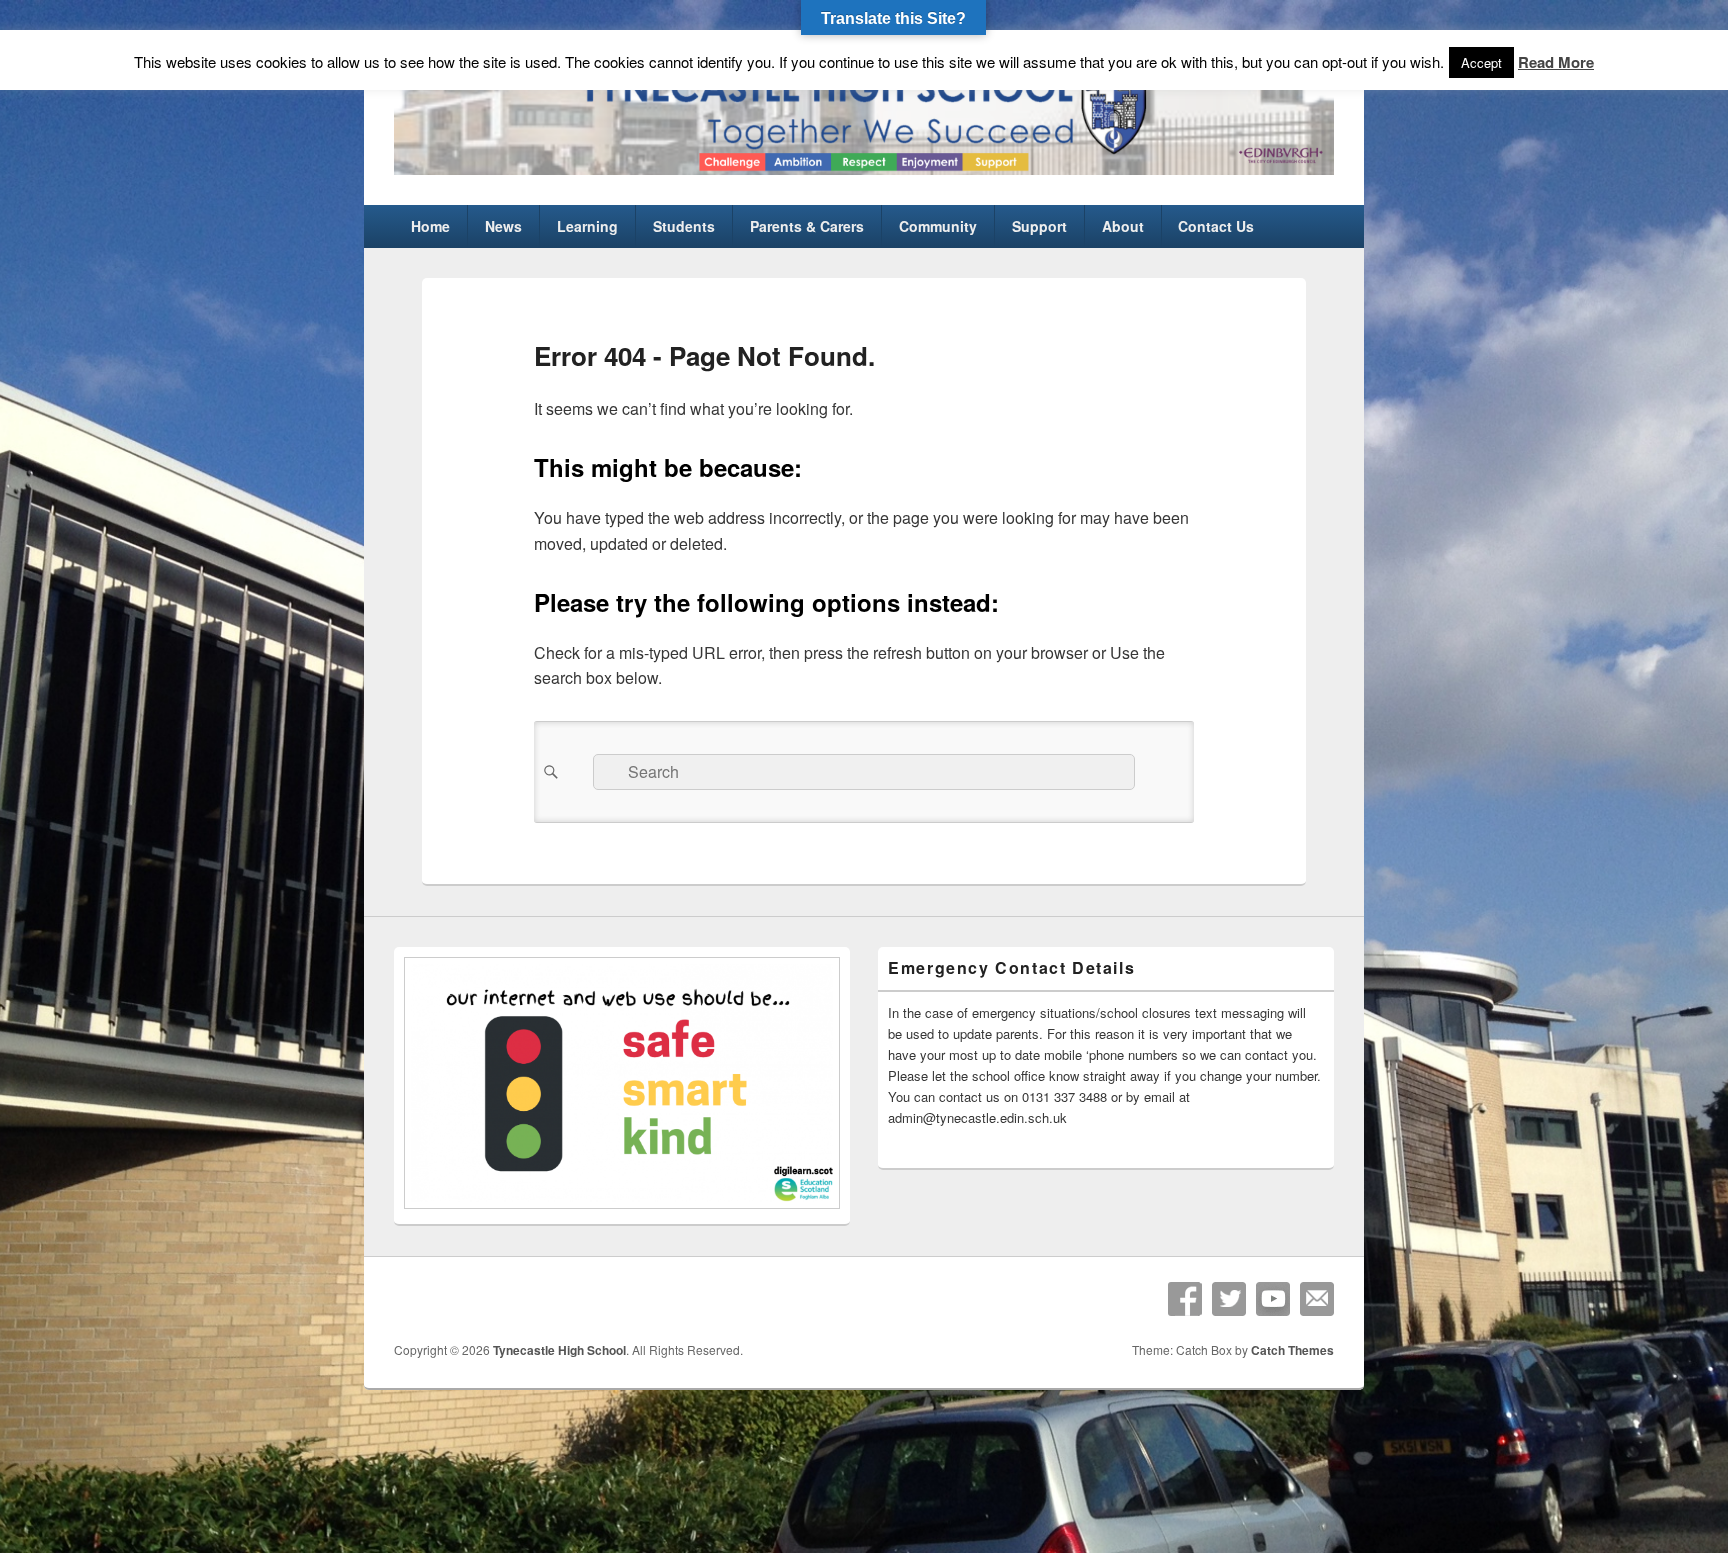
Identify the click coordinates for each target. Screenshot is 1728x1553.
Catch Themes (1292, 1350)
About (1123, 226)
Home (430, 226)
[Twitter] (1229, 1299)
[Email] (1317, 1299)
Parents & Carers (807, 226)
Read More (1556, 62)
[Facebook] (1185, 1299)
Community (938, 226)
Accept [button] (1481, 62)
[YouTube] (1273, 1299)
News (503, 226)
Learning (587, 226)
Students (684, 226)
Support (1039, 226)
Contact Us (1216, 226)
